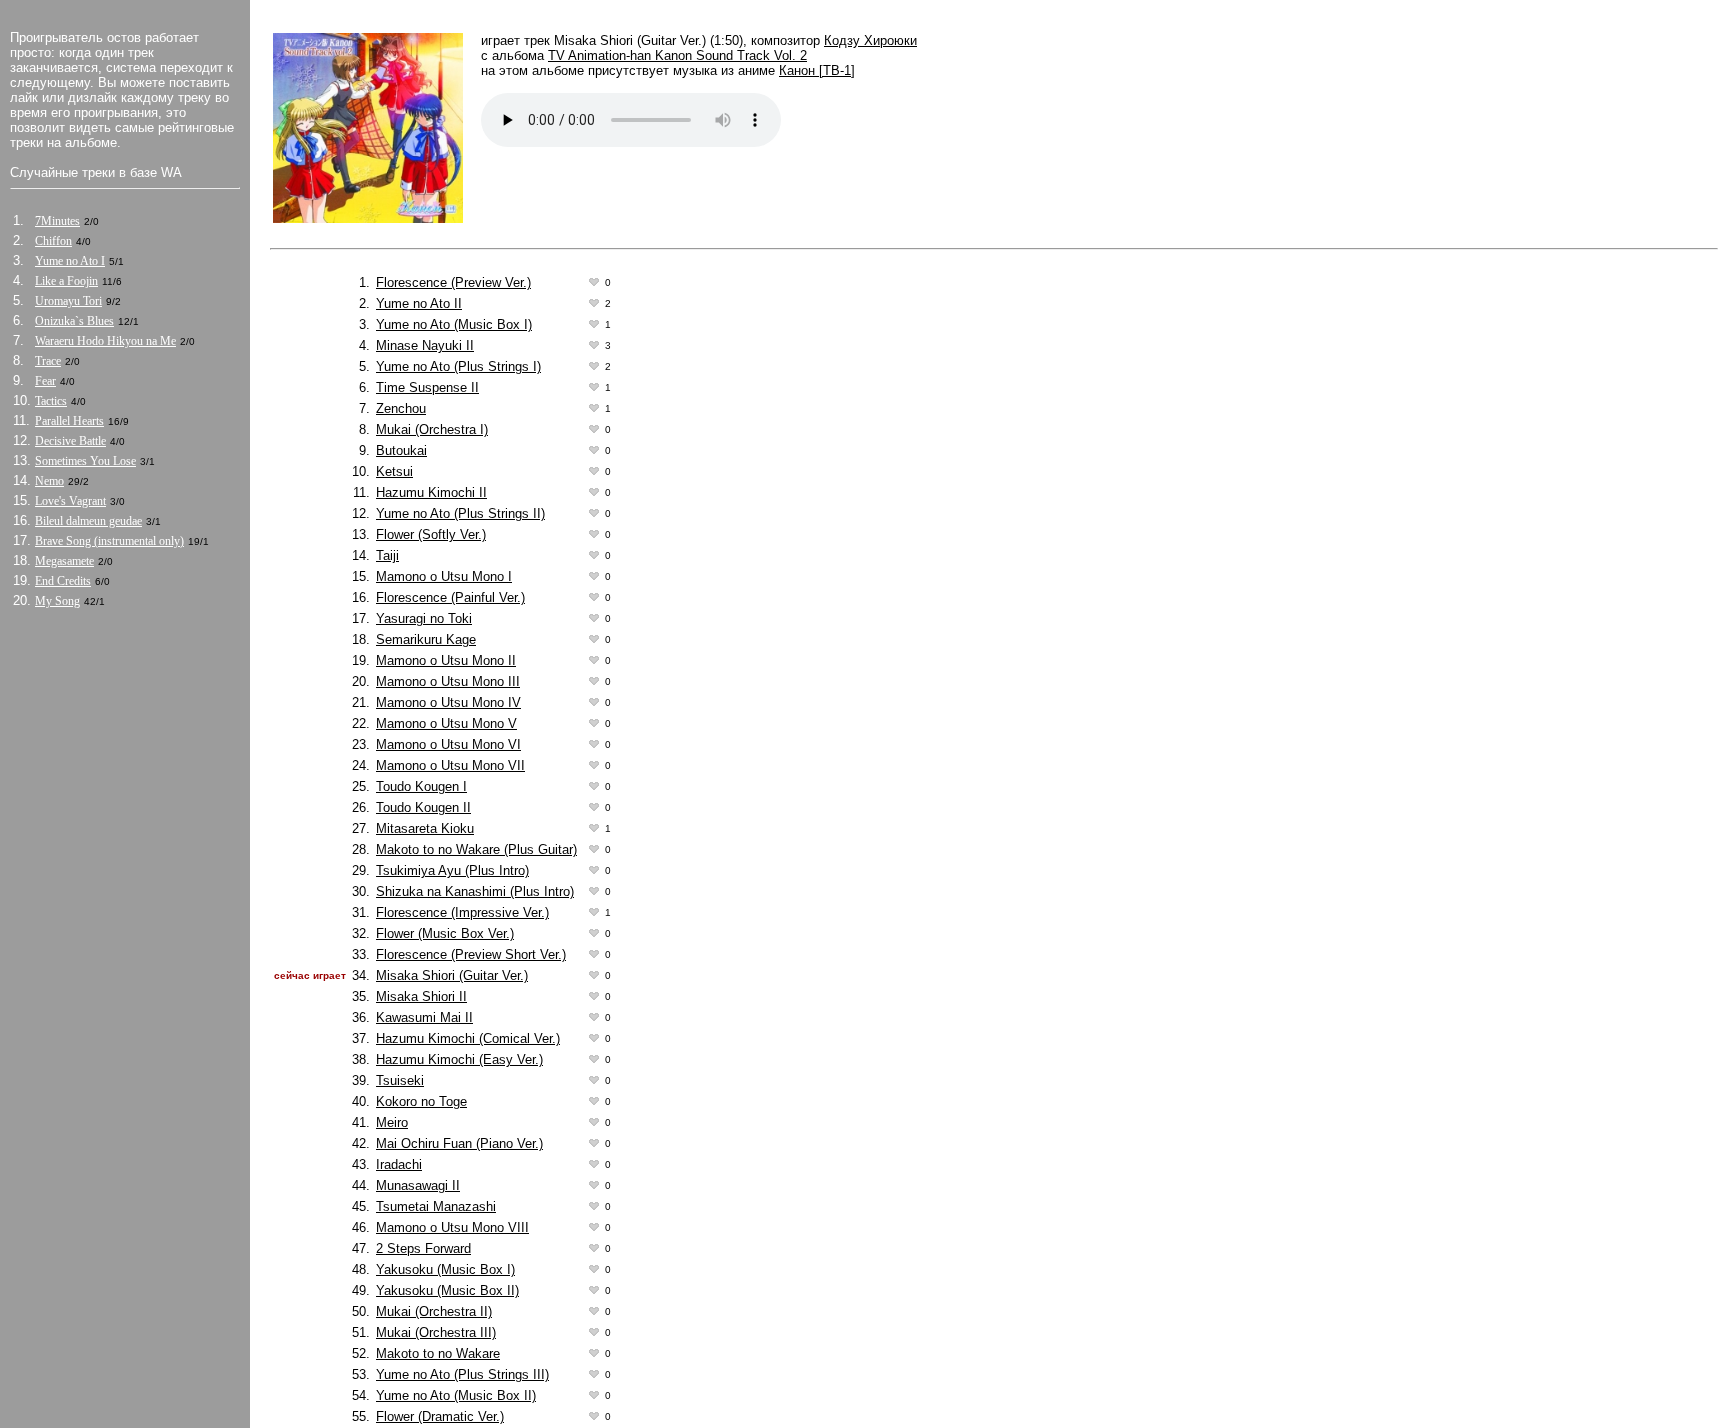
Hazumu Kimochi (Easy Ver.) (459, 1059)
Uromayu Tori (68, 301)
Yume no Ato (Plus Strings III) (462, 1374)
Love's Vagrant (70, 501)
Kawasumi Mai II (424, 1017)
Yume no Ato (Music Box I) (454, 324)
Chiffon (53, 241)
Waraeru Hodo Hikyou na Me (105, 341)
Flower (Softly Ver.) (431, 534)
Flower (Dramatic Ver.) (440, 1416)
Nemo (49, 481)
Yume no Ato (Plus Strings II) (460, 513)
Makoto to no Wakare (438, 1353)
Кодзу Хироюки (870, 40)
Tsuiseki (400, 1080)
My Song (57, 601)
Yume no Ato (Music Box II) (456, 1395)
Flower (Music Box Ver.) (445, 933)
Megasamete (64, 561)
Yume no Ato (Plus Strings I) (458, 366)
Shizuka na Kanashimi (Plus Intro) (475, 891)
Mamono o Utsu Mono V (446, 723)
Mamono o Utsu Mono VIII (452, 1227)
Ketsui (394, 471)
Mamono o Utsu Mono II (446, 660)
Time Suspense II (427, 387)
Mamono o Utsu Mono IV (448, 702)
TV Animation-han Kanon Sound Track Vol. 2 (677, 55)
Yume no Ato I (70, 261)
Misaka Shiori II (421, 996)
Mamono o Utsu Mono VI (448, 744)
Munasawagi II (418, 1185)
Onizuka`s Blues (74, 321)
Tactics (51, 401)
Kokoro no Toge (421, 1101)
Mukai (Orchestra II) (434, 1311)
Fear (45, 381)
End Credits (63, 581)
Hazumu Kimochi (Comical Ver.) (468, 1038)
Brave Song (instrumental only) (109, 541)
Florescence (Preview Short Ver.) (471, 954)
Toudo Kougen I (421, 786)
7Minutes (57, 221)
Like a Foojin (66, 281)
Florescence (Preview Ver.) (453, 282)
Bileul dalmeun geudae (88, 521)
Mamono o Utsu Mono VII (450, 765)
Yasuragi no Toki (424, 618)
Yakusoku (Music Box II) (447, 1290)
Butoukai (401, 450)
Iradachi (399, 1164)
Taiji (387, 555)
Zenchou (401, 408)
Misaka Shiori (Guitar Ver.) (452, 975)
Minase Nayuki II (425, 345)
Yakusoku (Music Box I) (445, 1269)
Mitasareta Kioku (425, 828)
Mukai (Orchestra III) (436, 1332)
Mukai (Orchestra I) (432, 429)
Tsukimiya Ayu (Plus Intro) (452, 870)
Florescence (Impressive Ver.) (462, 912)
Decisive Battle (70, 441)
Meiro (392, 1122)
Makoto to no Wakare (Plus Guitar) (476, 849)
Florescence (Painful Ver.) (450, 597)
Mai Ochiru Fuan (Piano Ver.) (459, 1143)
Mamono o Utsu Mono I (444, 576)
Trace (48, 361)
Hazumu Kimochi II (431, 492)
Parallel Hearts (69, 421)
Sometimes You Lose (85, 461)
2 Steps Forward (423, 1248)
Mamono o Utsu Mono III (448, 681)
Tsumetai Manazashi (436, 1206)
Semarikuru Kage (426, 639)
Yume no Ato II (419, 303)
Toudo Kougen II (423, 807)
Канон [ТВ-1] (817, 70)
